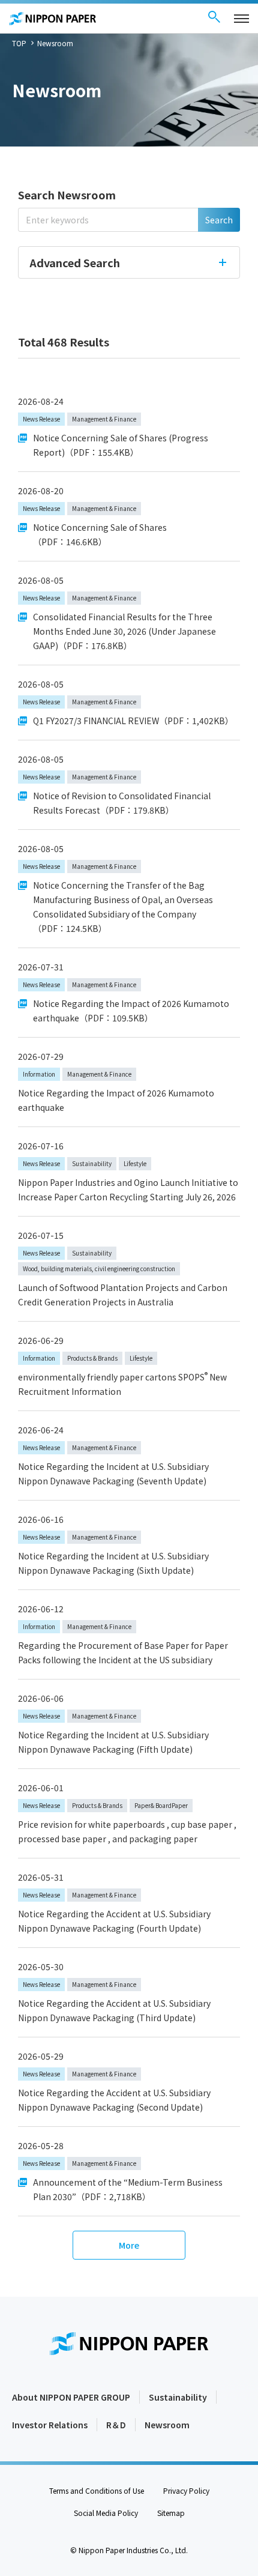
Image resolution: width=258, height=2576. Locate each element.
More (129, 2245)
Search (219, 220)
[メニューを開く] (241, 19)
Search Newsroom (67, 195)
